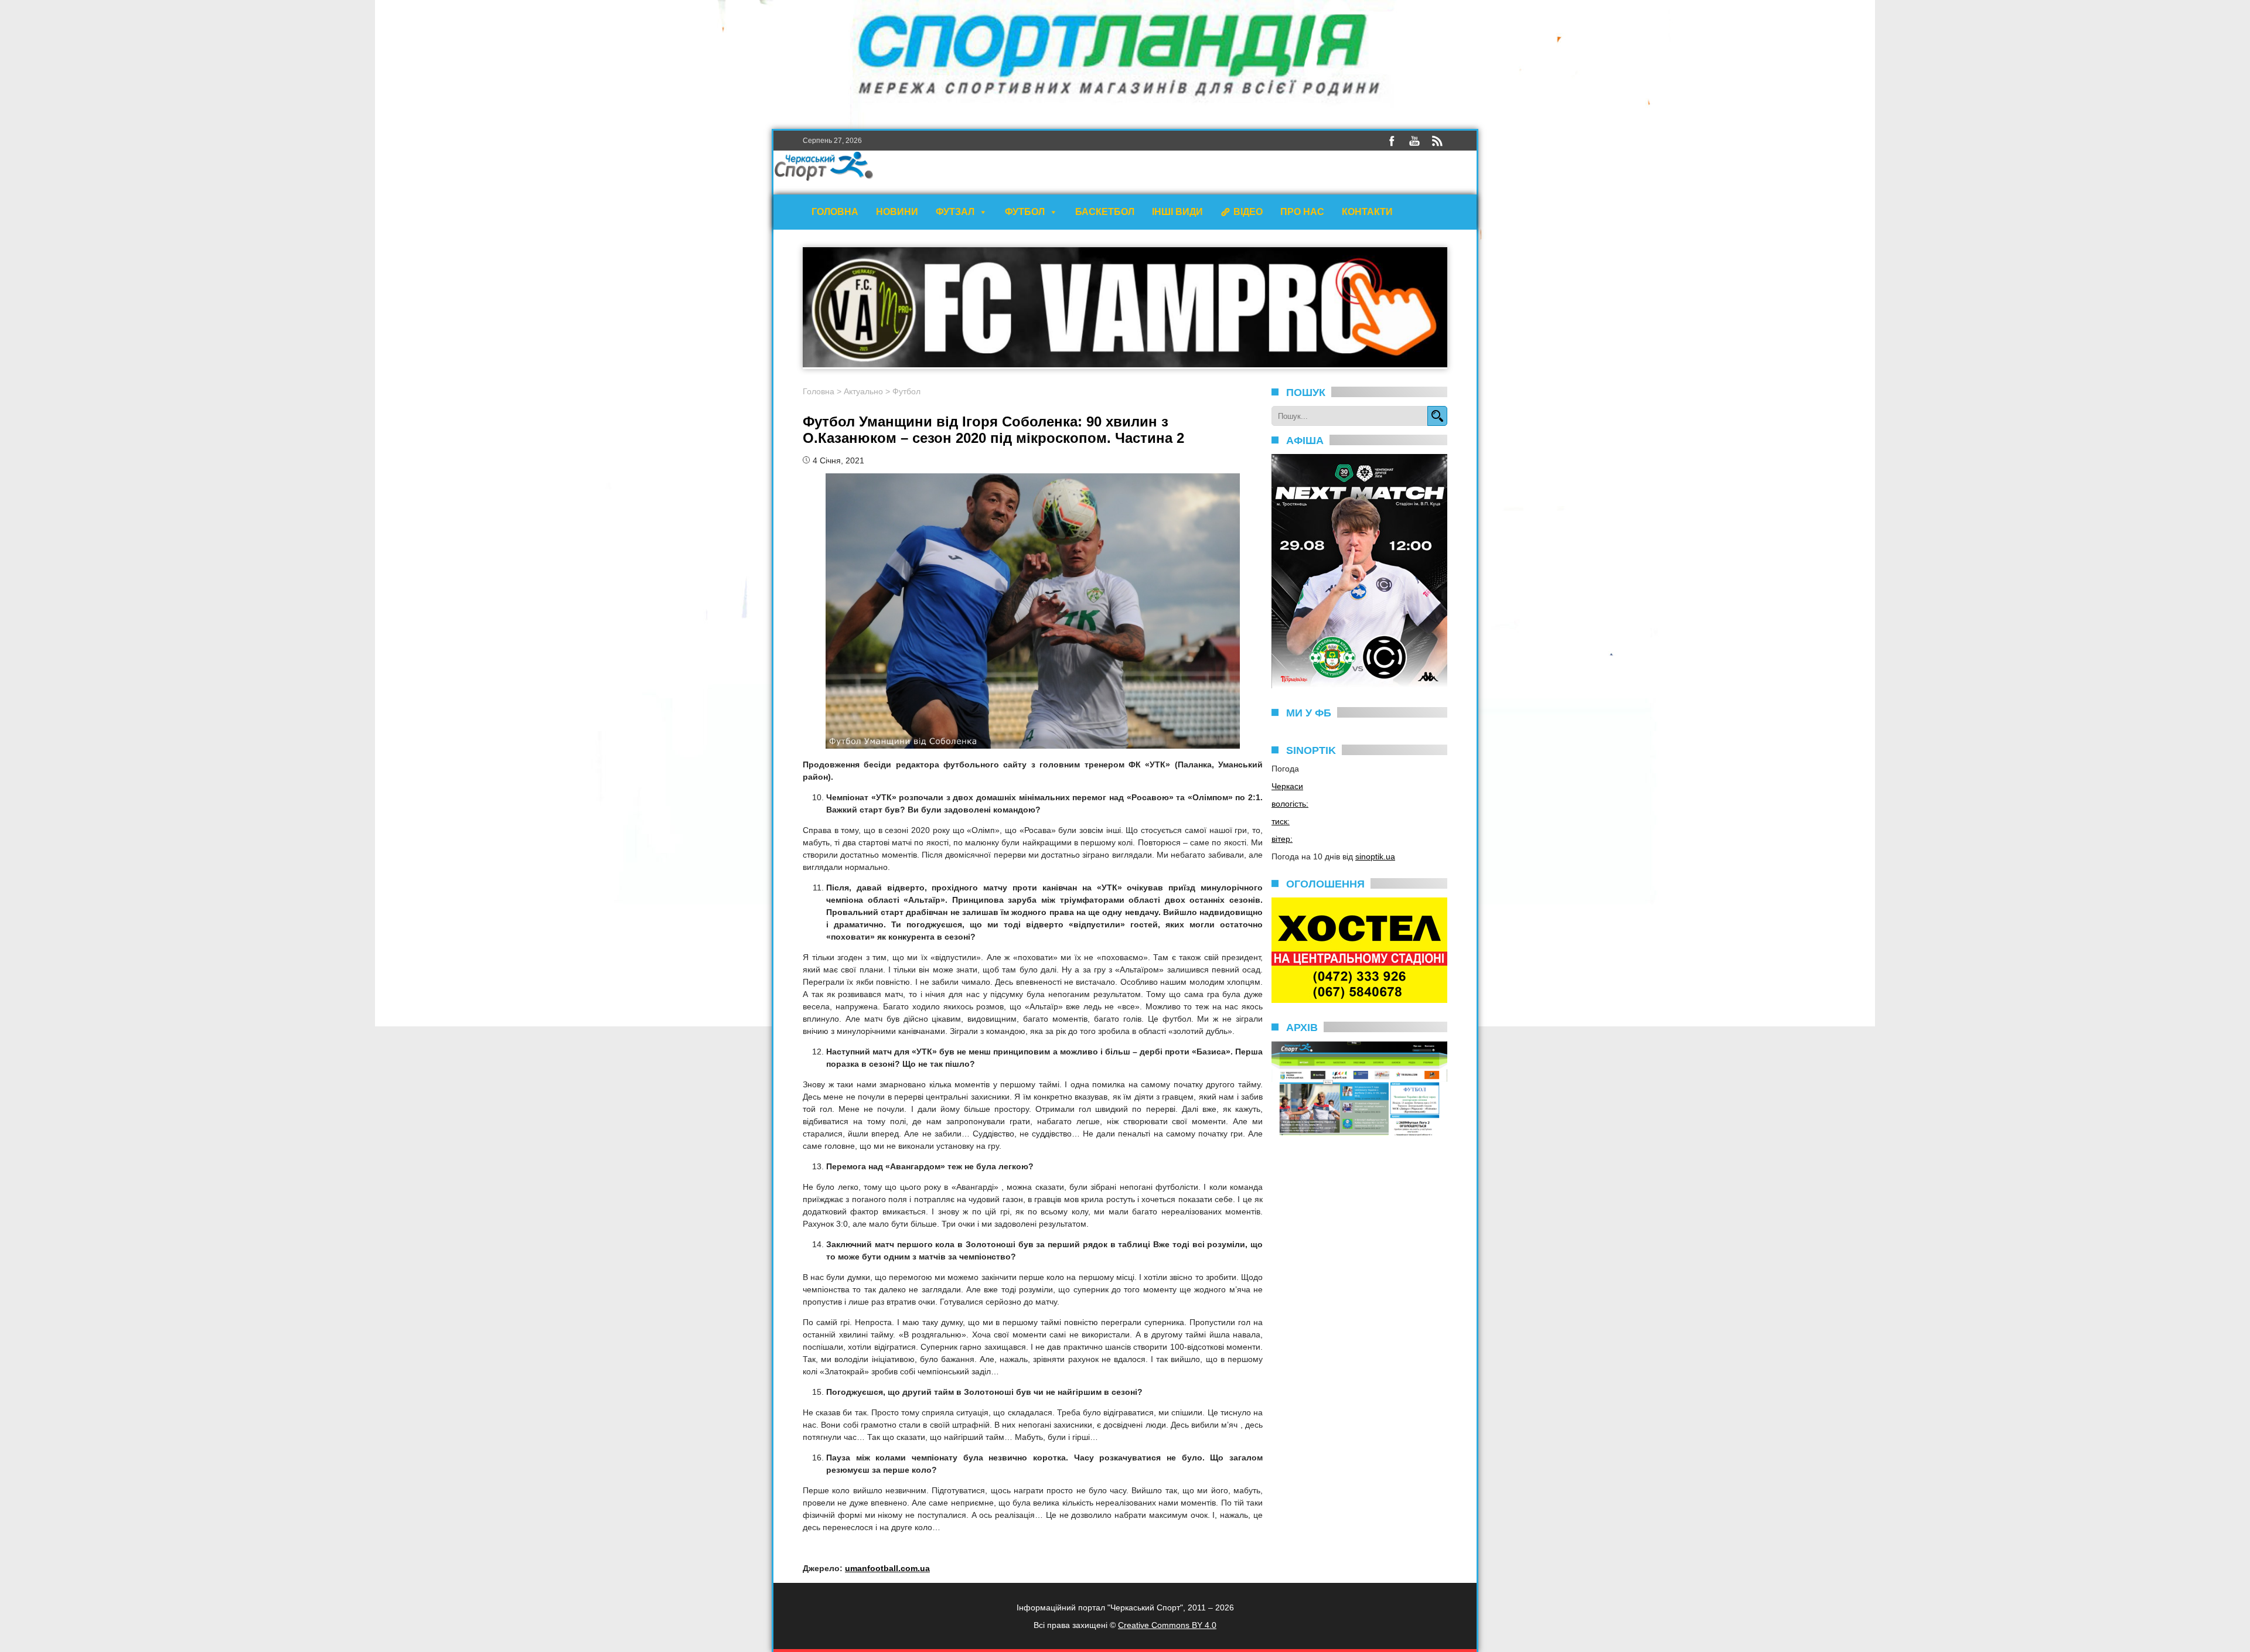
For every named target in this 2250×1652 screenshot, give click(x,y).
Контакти (1367, 212)
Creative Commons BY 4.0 (1167, 1625)
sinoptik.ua (1375, 856)
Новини (897, 212)
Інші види (1177, 212)
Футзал (955, 212)
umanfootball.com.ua (887, 1568)
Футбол (1025, 212)
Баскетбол (1105, 212)
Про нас (1302, 212)
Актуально (863, 391)
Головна (835, 212)
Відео (1248, 212)
